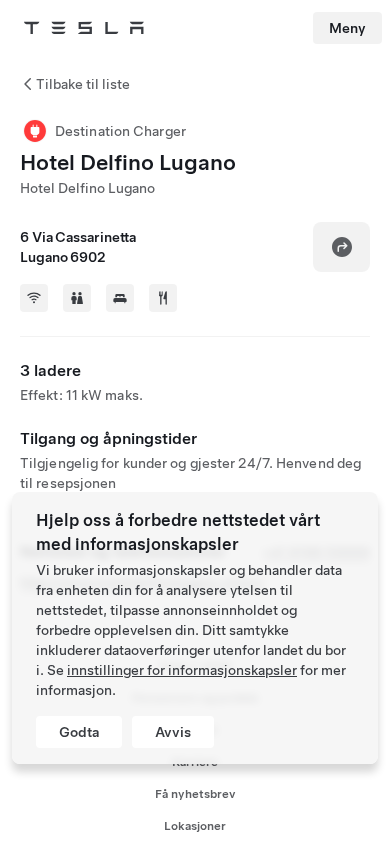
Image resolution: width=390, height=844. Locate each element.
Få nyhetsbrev (195, 794)
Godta (79, 732)
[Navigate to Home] (84, 28)
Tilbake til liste (83, 84)
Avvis (173, 732)
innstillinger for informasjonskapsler (182, 670)
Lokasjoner (195, 826)
